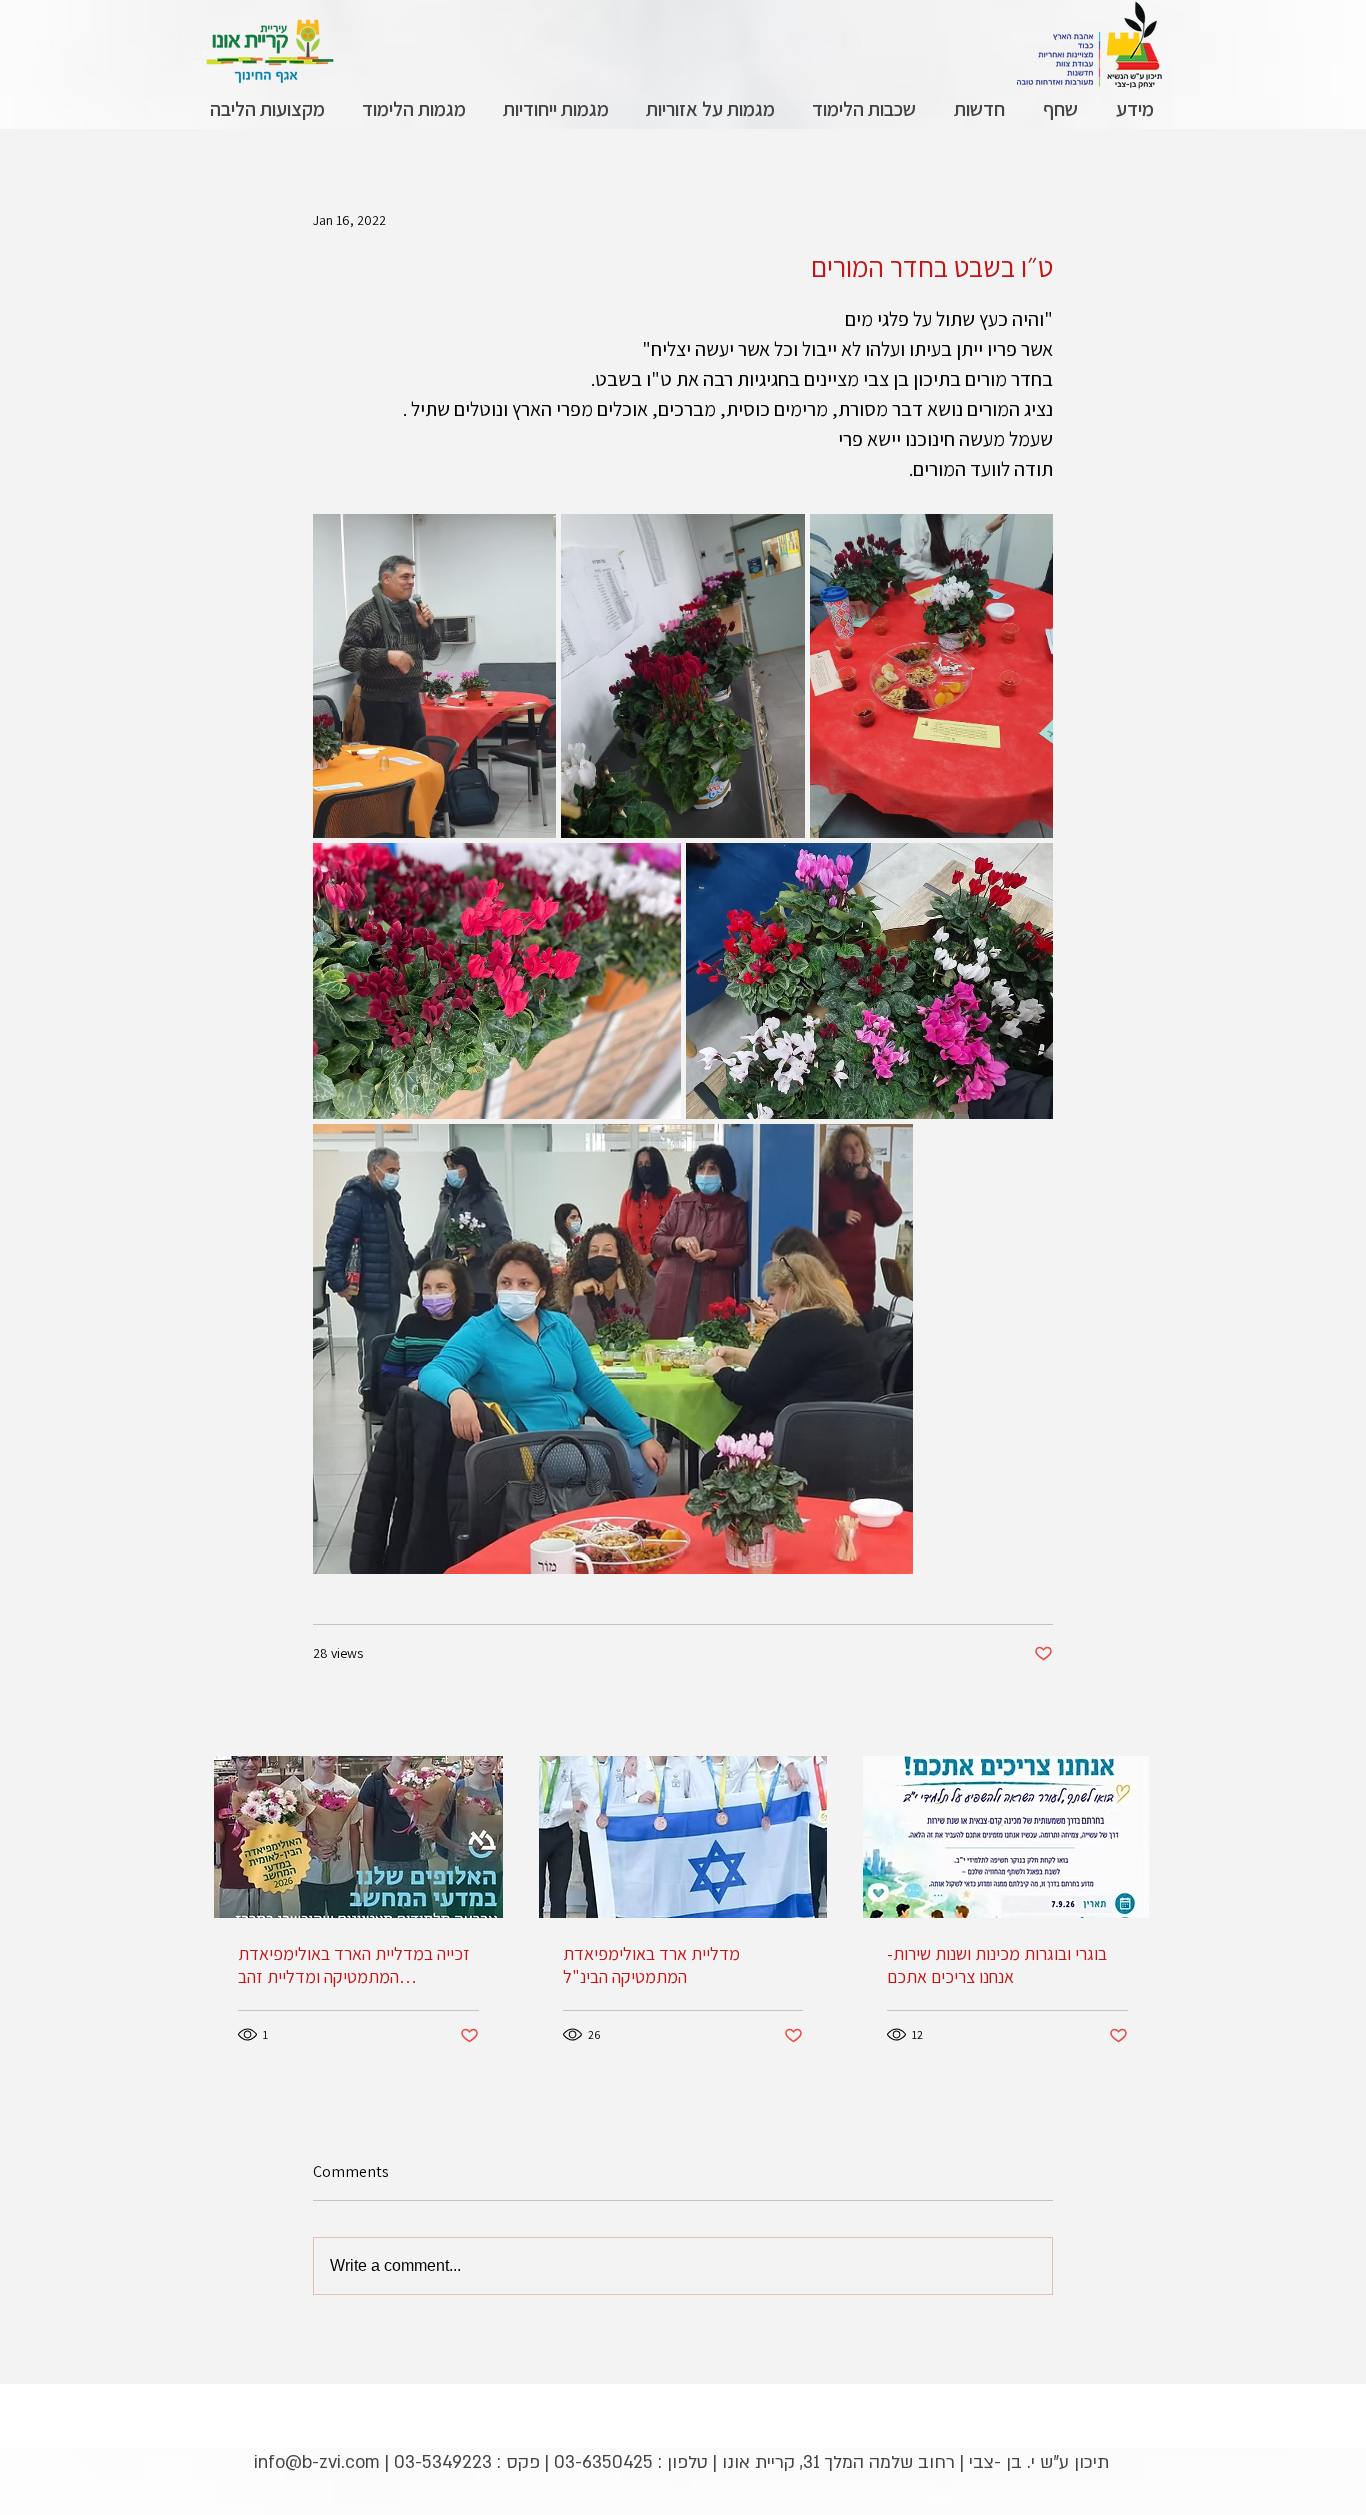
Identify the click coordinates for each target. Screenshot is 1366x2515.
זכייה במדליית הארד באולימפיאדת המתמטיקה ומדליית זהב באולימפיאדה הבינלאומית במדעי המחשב (354, 1965)
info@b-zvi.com (317, 2462)
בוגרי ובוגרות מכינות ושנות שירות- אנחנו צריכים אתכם (997, 1965)
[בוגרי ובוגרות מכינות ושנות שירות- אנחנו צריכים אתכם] (1007, 1837)
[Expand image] (434, 676)
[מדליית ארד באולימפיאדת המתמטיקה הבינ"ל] (683, 1837)
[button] (1134, 109)
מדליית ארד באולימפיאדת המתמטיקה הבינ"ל (651, 1965)
